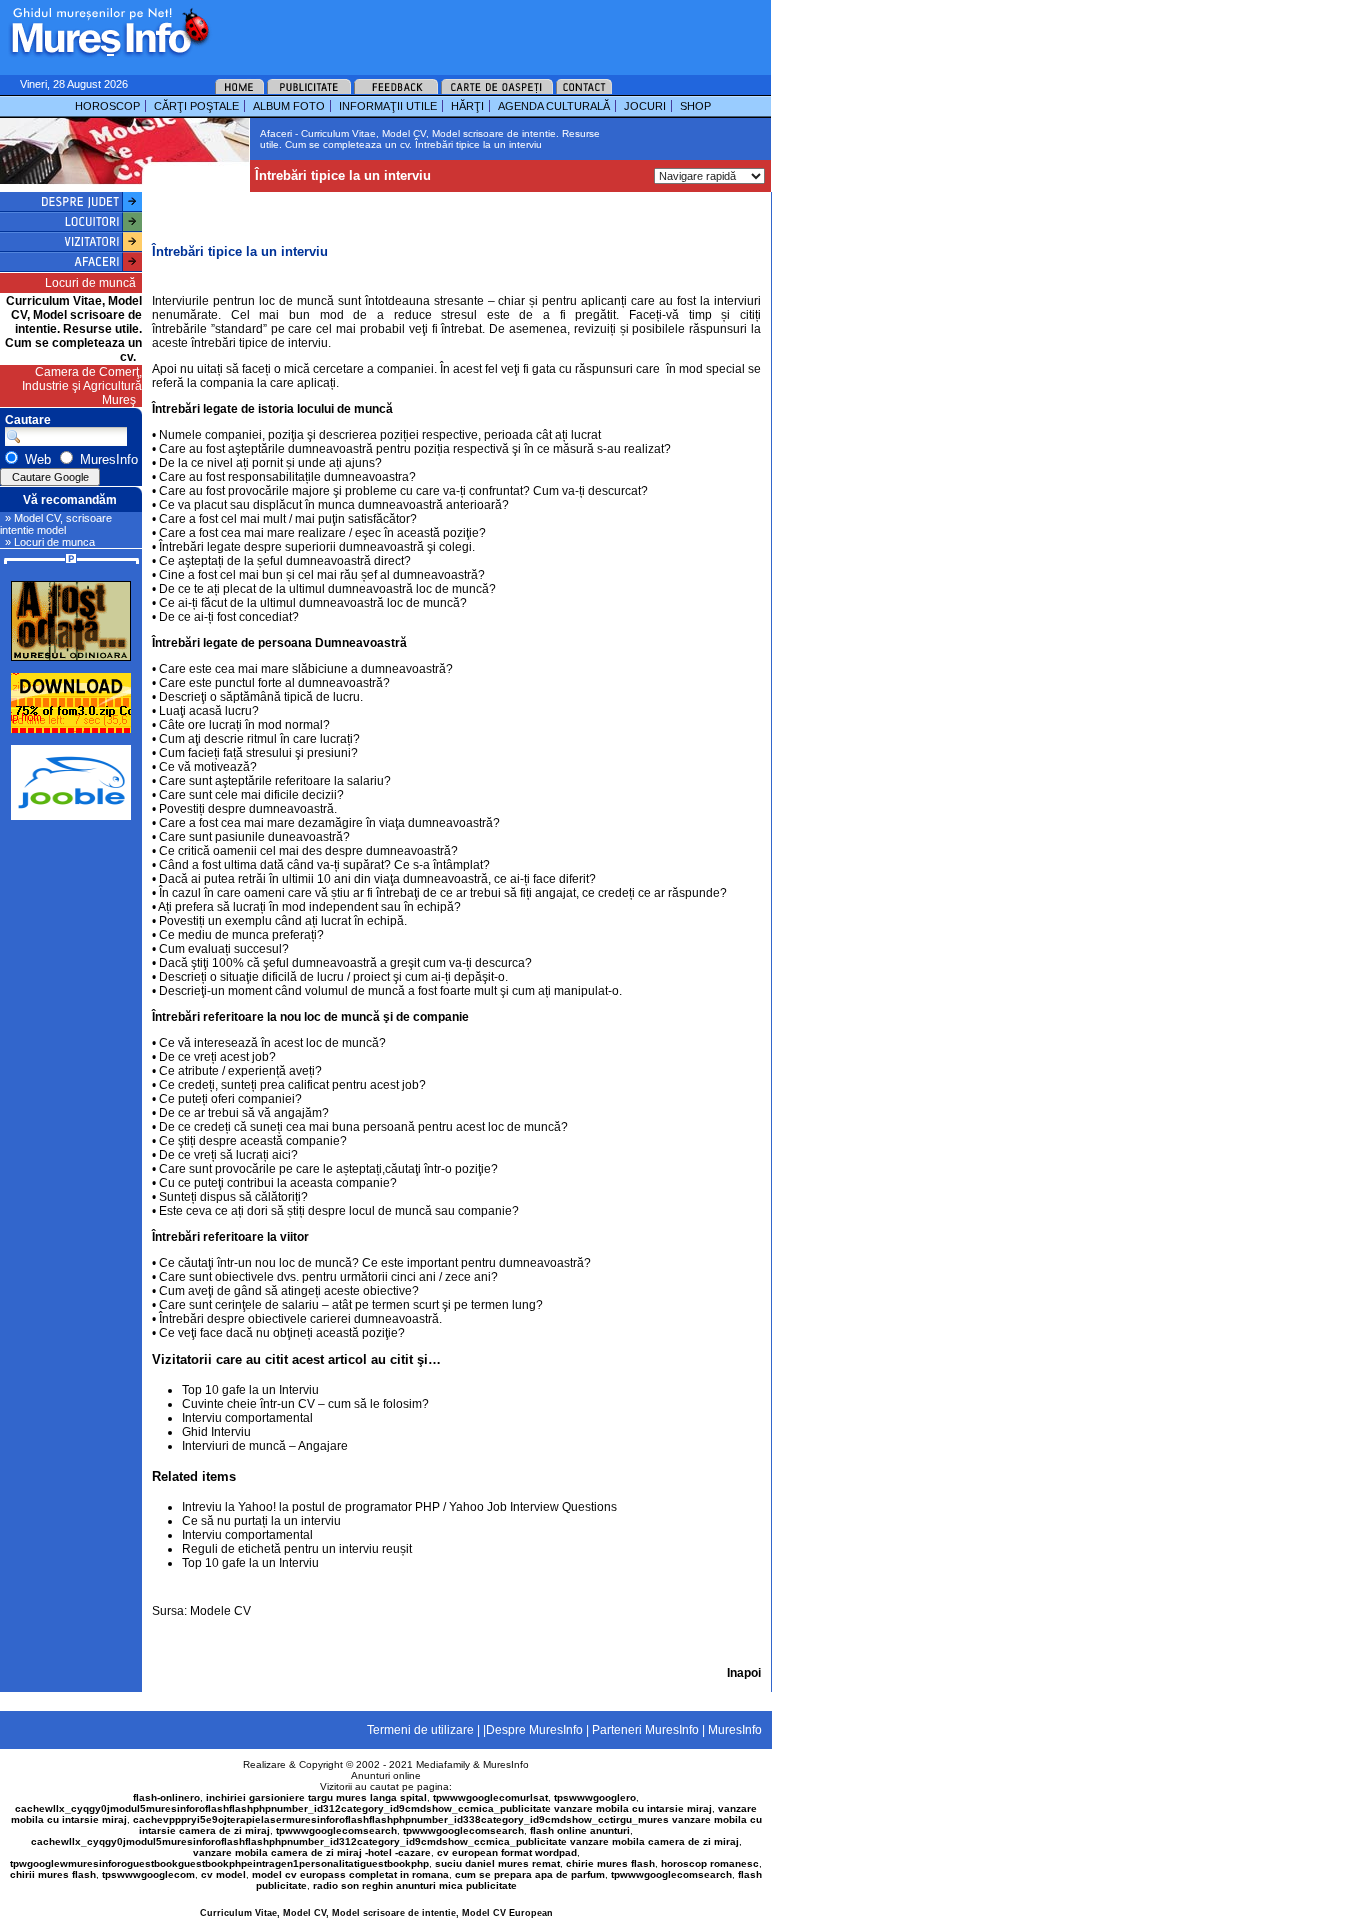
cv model (223, 1874)
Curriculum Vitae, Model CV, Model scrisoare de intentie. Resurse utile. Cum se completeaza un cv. (73, 329)
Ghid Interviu (216, 1432)
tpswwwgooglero (595, 1797)
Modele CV (220, 1611)
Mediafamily (443, 1764)
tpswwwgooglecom (148, 1874)
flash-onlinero (166, 1797)
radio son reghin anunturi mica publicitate (415, 1885)
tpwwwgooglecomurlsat (490, 1797)
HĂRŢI (467, 106)
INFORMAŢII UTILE (388, 106)
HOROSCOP (107, 106)
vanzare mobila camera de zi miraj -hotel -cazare (312, 1852)
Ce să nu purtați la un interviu (261, 1521)
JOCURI (645, 106)
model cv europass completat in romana (350, 1874)
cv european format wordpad (507, 1852)
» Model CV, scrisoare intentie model (56, 524)
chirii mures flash (53, 1874)
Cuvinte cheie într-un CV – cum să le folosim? (305, 1404)
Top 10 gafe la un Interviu (250, 1390)
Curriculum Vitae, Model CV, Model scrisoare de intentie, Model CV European (376, 1913)
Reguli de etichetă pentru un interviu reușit (297, 1549)
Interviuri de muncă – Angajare (265, 1446)
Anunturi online (386, 1775)
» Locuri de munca (50, 542)
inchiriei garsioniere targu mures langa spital (316, 1797)
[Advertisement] (464, 30)
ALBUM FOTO (289, 106)
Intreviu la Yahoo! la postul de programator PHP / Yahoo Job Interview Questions (399, 1507)
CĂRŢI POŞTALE (196, 106)
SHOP (695, 106)
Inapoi (744, 1673)
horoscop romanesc (710, 1863)
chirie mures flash (610, 1863)
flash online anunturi (580, 1830)
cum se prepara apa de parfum (530, 1874)
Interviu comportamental (247, 1418)
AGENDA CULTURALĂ (554, 106)
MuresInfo (506, 1764)
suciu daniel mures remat (497, 1863)
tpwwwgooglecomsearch (336, 1830)
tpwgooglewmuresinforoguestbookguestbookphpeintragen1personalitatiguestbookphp (219, 1863)
